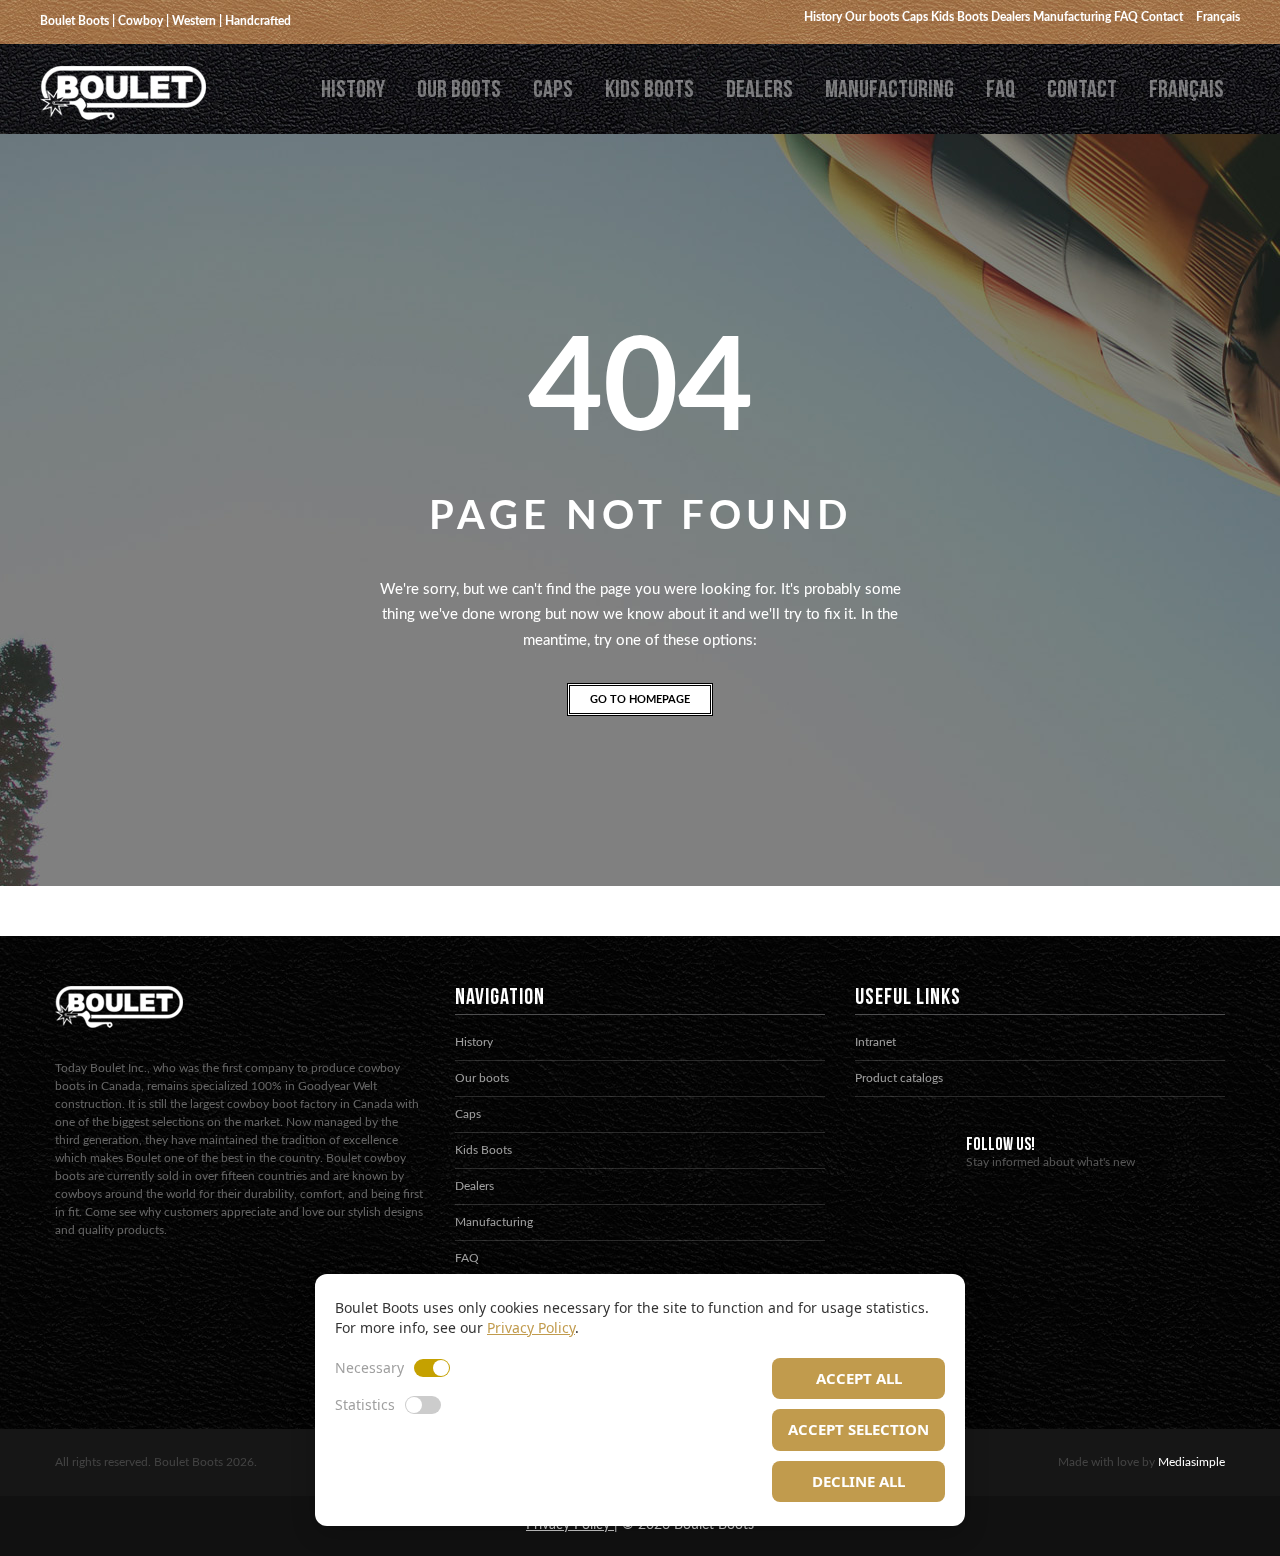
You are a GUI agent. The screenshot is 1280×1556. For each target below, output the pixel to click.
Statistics (365, 1404)
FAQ (1000, 89)
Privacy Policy (531, 1327)
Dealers (759, 89)
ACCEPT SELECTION (858, 1429)
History (353, 89)
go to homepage (640, 699)
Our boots (459, 89)
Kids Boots (649, 89)
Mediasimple (1191, 1462)
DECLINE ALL (858, 1481)
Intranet (875, 1042)
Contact (1082, 89)
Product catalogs (899, 1078)
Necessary (369, 1367)
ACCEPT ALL (859, 1378)
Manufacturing (889, 89)
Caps (553, 89)
